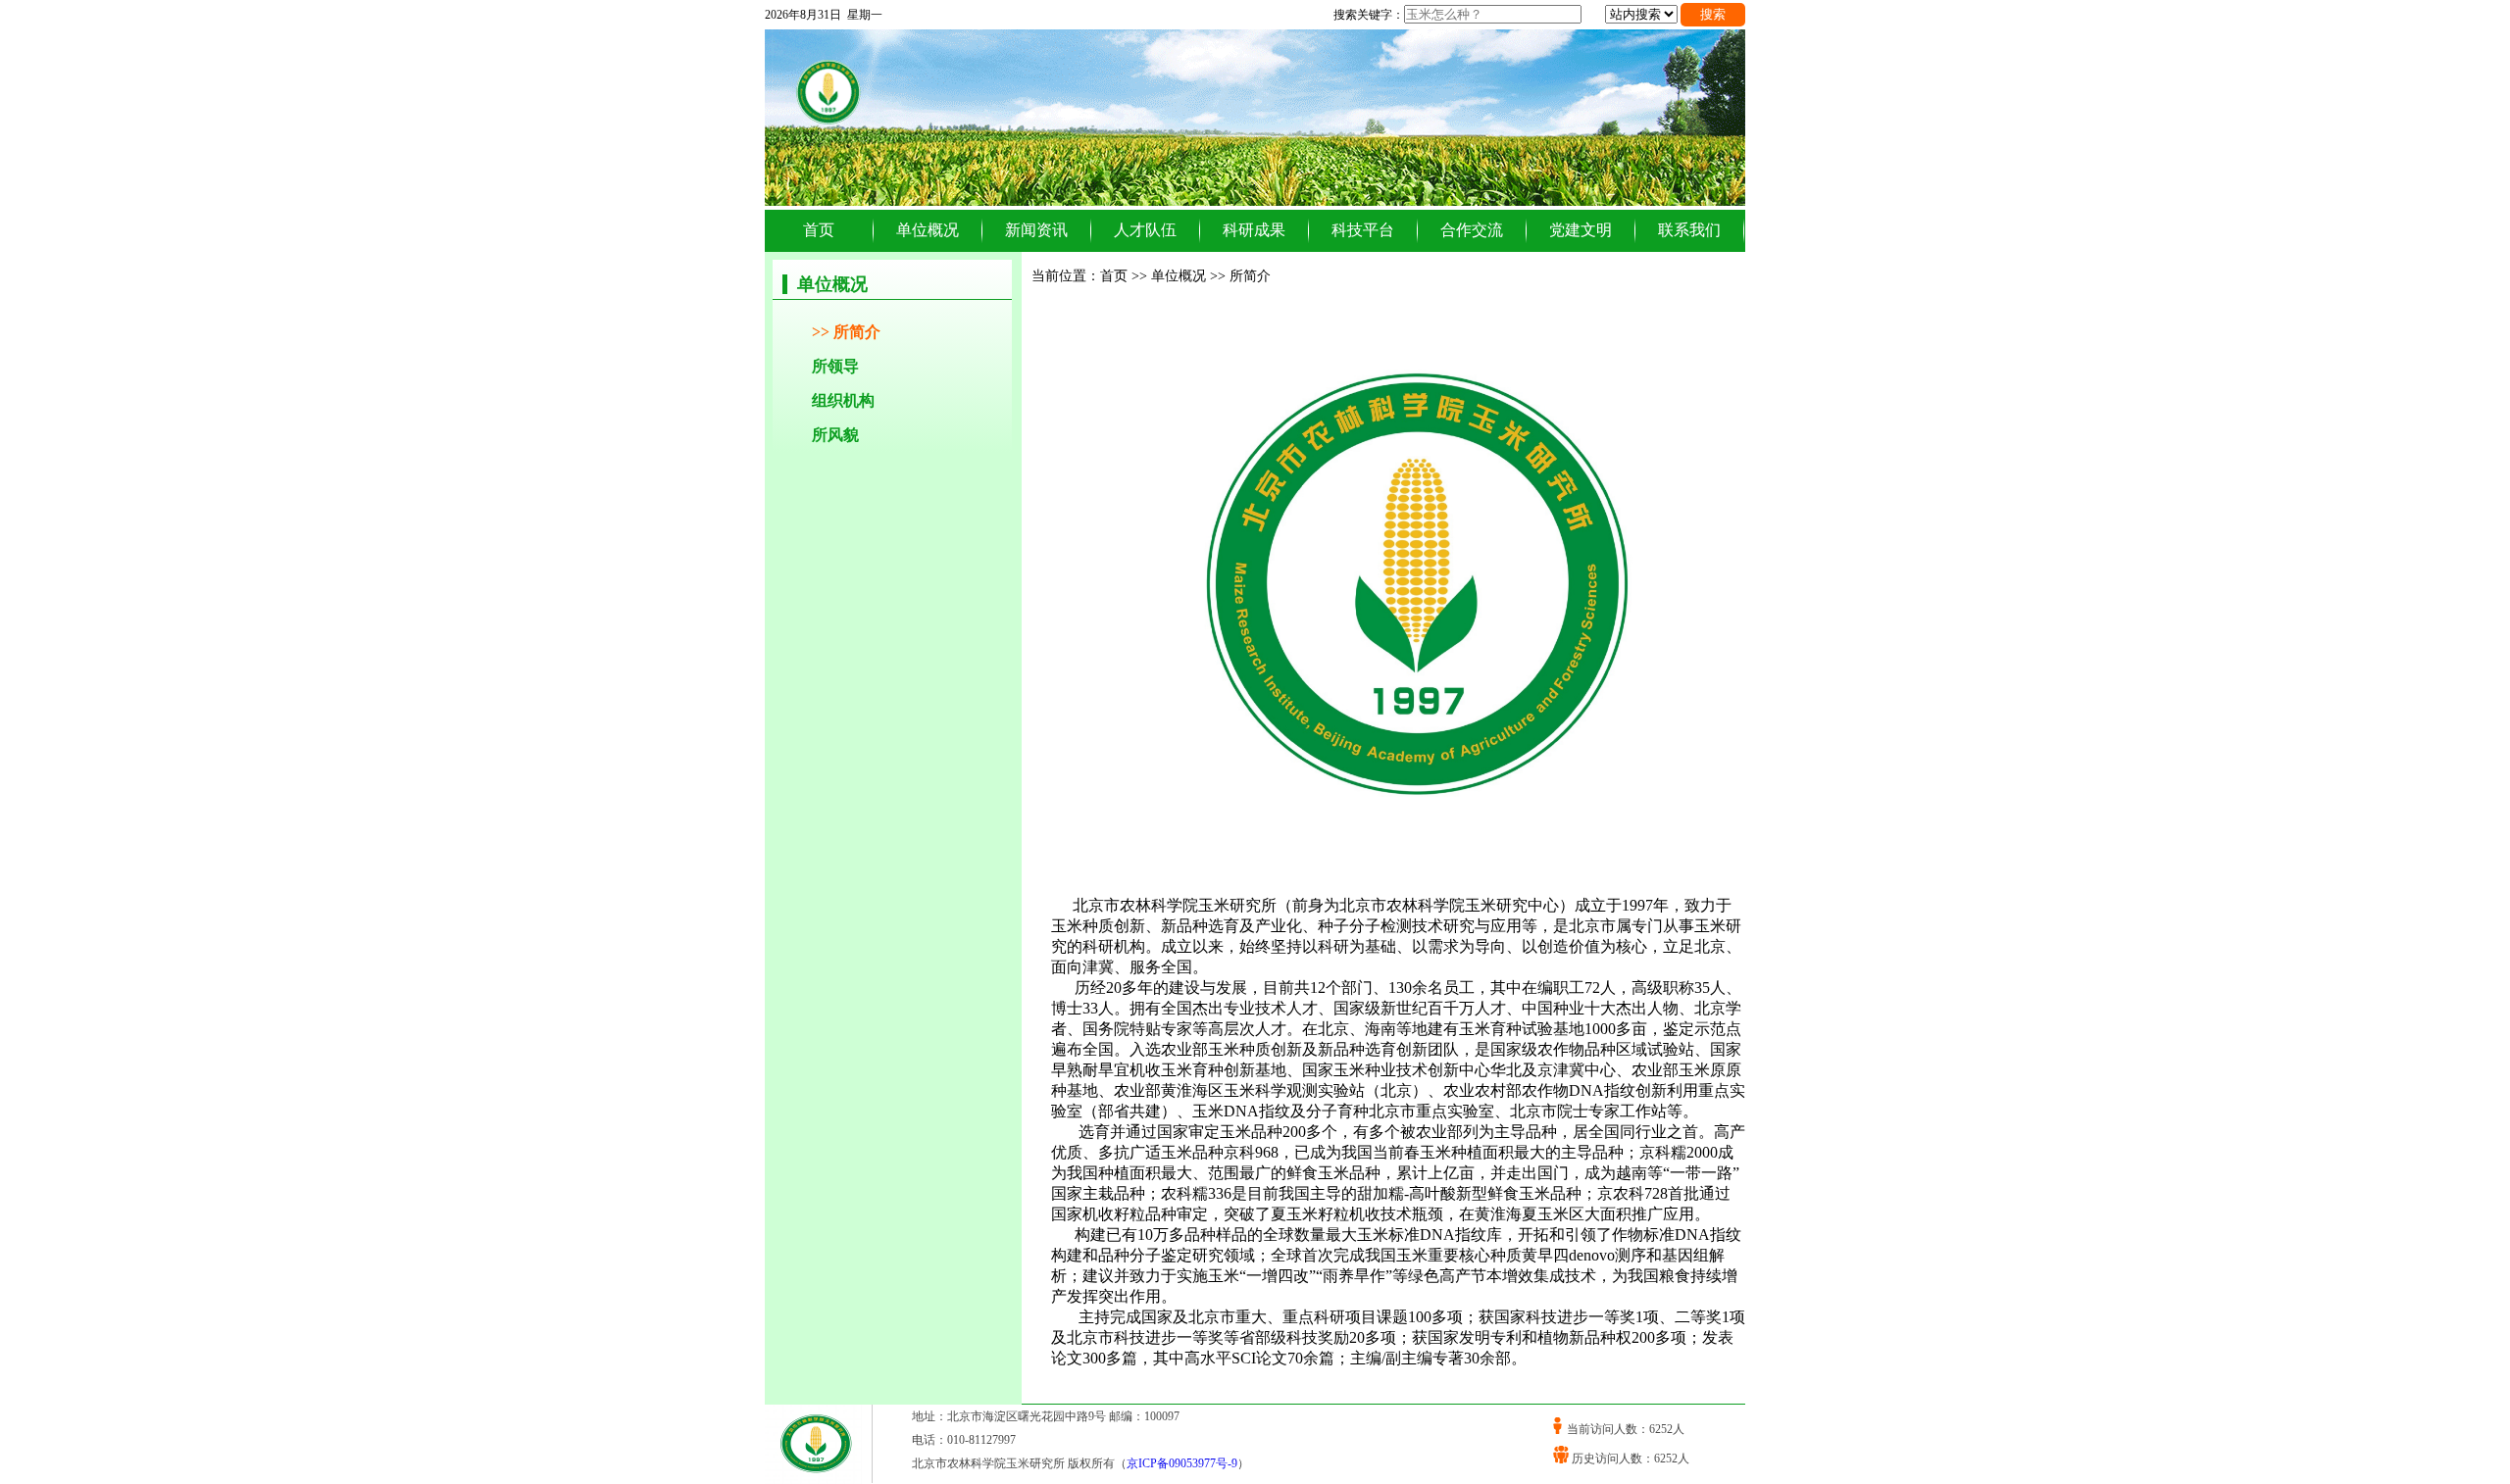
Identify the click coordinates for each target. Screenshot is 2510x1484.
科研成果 (1254, 230)
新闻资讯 (1036, 230)
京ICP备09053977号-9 (1182, 1463)
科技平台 (1363, 230)
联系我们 (1689, 230)
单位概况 (928, 230)
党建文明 (1581, 230)
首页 (819, 230)
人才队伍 (1145, 230)
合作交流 (1472, 230)
